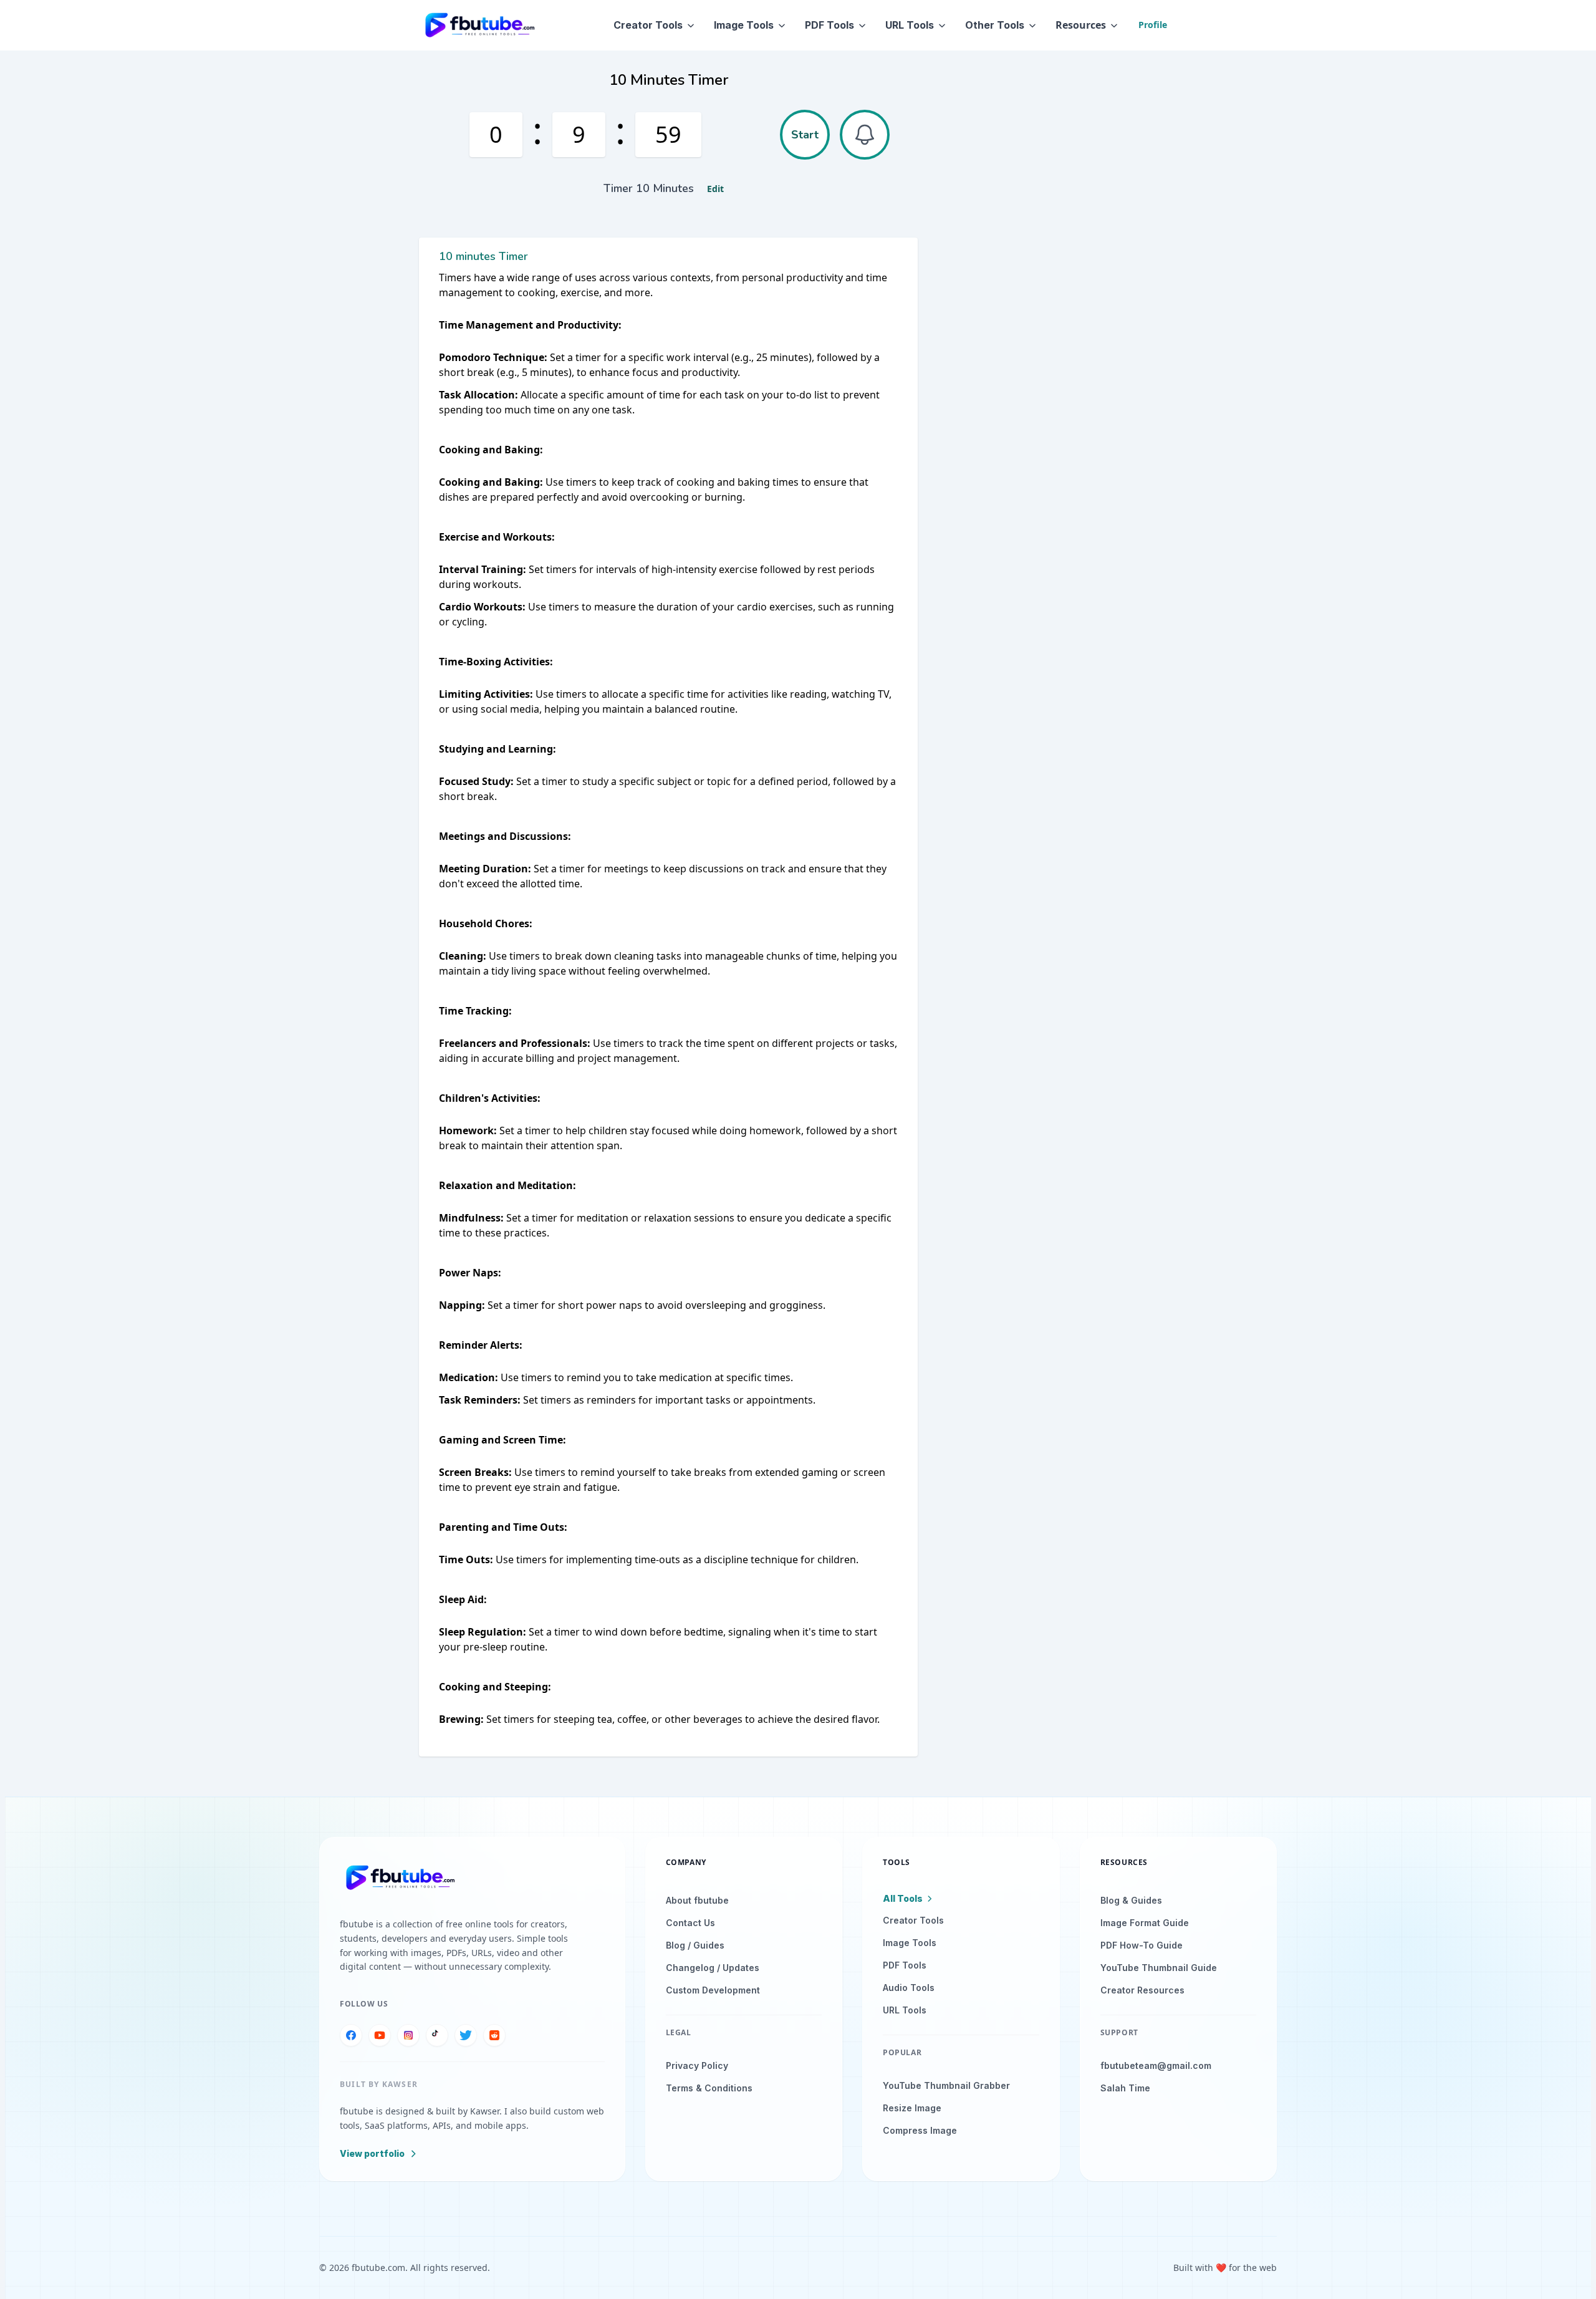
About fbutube (697, 1900)
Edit (715, 189)
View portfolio (372, 2153)
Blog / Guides (695, 1945)
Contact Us (690, 1923)
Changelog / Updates (713, 1968)
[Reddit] (494, 2035)
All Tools (903, 1898)
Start (805, 135)
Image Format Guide (1145, 1923)
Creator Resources (1142, 1990)
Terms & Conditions (709, 2088)
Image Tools (744, 25)
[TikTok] (437, 2035)
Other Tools (995, 25)
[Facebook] (351, 2035)
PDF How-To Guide (1142, 1945)
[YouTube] (380, 2035)
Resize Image (912, 2108)
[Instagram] (408, 2035)
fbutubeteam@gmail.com (1156, 2065)
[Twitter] (466, 2035)
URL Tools (910, 25)
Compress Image (920, 2130)
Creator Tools (648, 25)
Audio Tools (909, 1988)
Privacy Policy (697, 2065)
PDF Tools (829, 25)
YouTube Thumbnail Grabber (946, 2085)
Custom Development (713, 1990)
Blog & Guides (1131, 1900)
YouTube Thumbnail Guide (1159, 1968)
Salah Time (1125, 2088)
